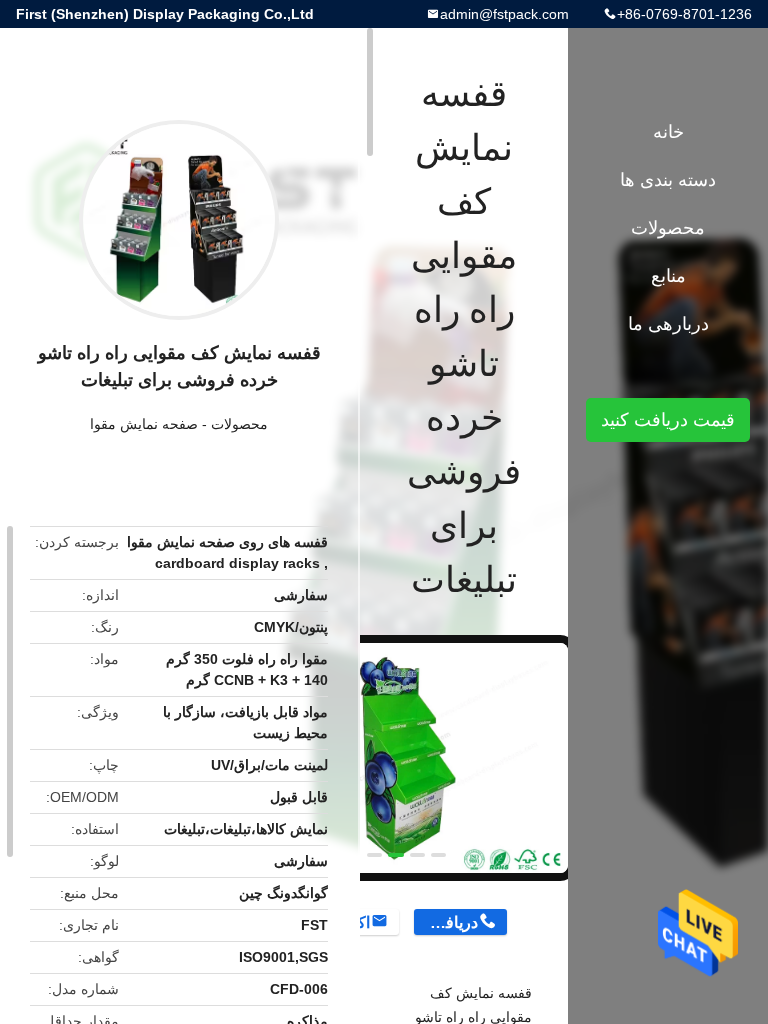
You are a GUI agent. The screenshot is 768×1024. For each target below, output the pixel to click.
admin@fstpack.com (504, 14)
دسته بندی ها (668, 180)
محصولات (239, 424)
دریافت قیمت (445, 922)
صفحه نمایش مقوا (144, 424)
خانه (668, 132)
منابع (668, 276)
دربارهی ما (668, 324)
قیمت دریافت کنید (668, 420)
